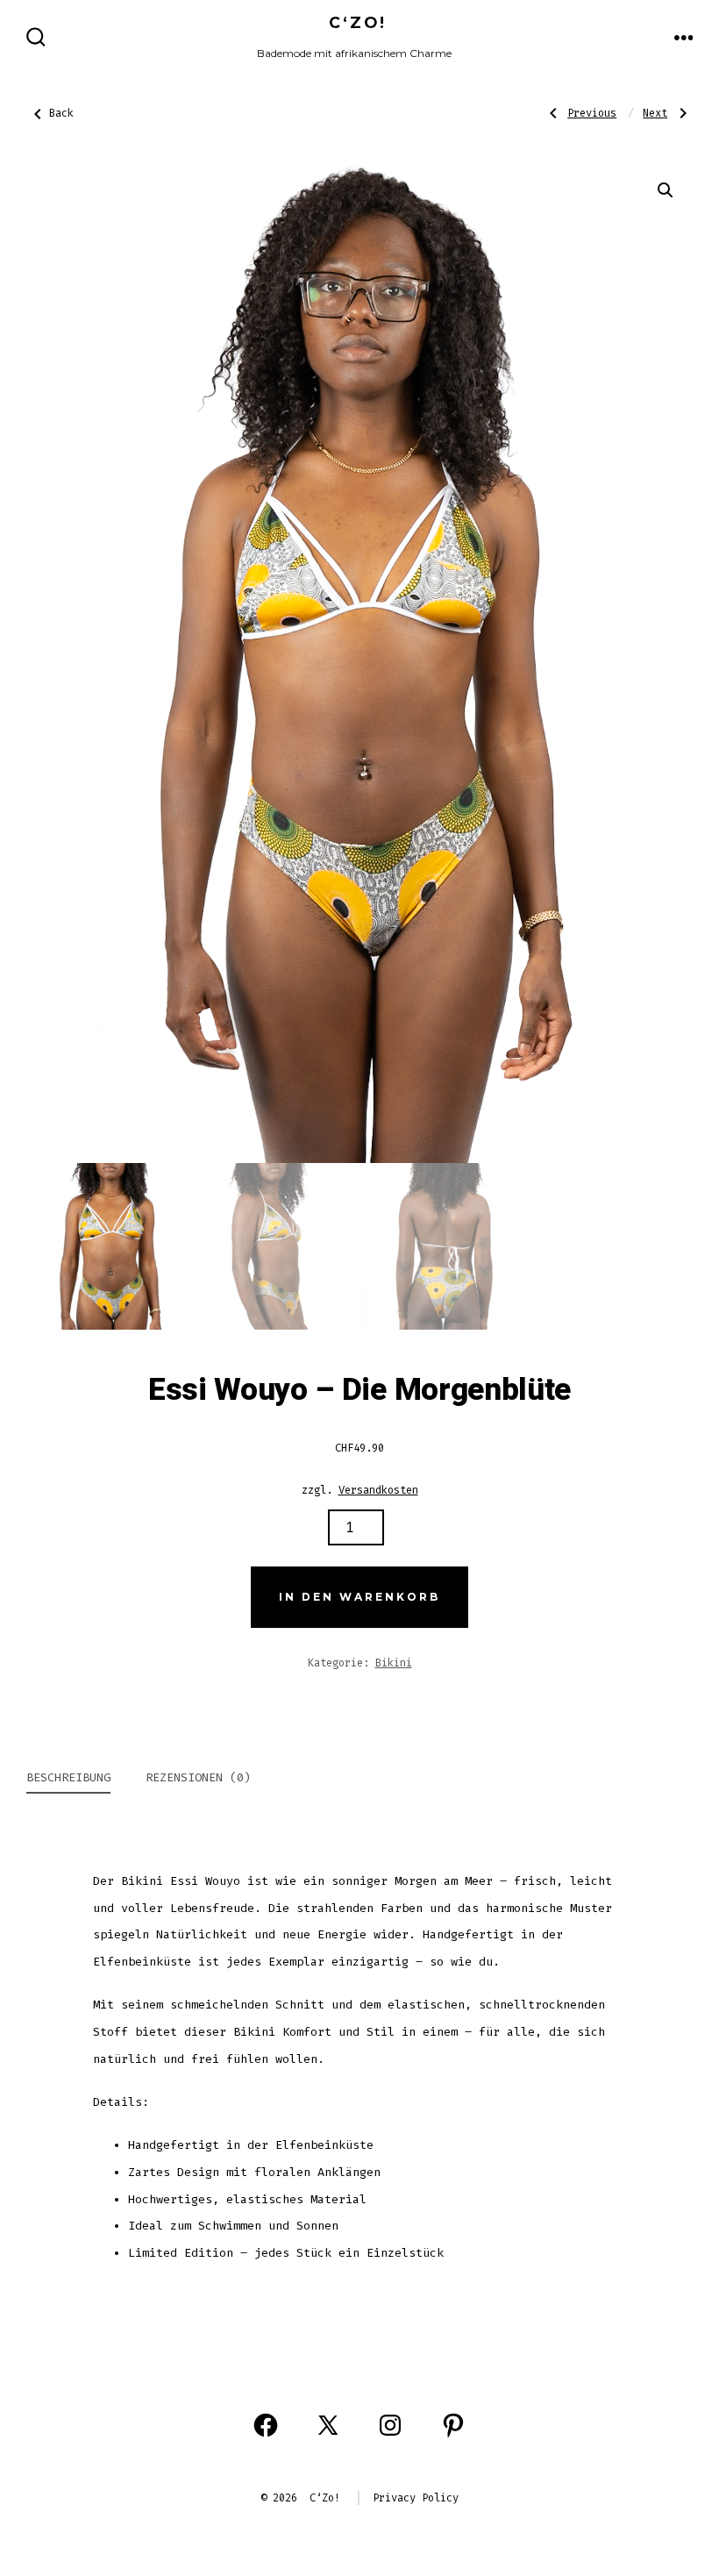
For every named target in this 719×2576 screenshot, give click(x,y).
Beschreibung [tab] (68, 1777)
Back (61, 113)
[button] (666, 190)
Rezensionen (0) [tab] (198, 1777)
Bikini (394, 1663)
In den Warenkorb (359, 1597)
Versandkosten (378, 1490)
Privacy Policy (416, 2498)
